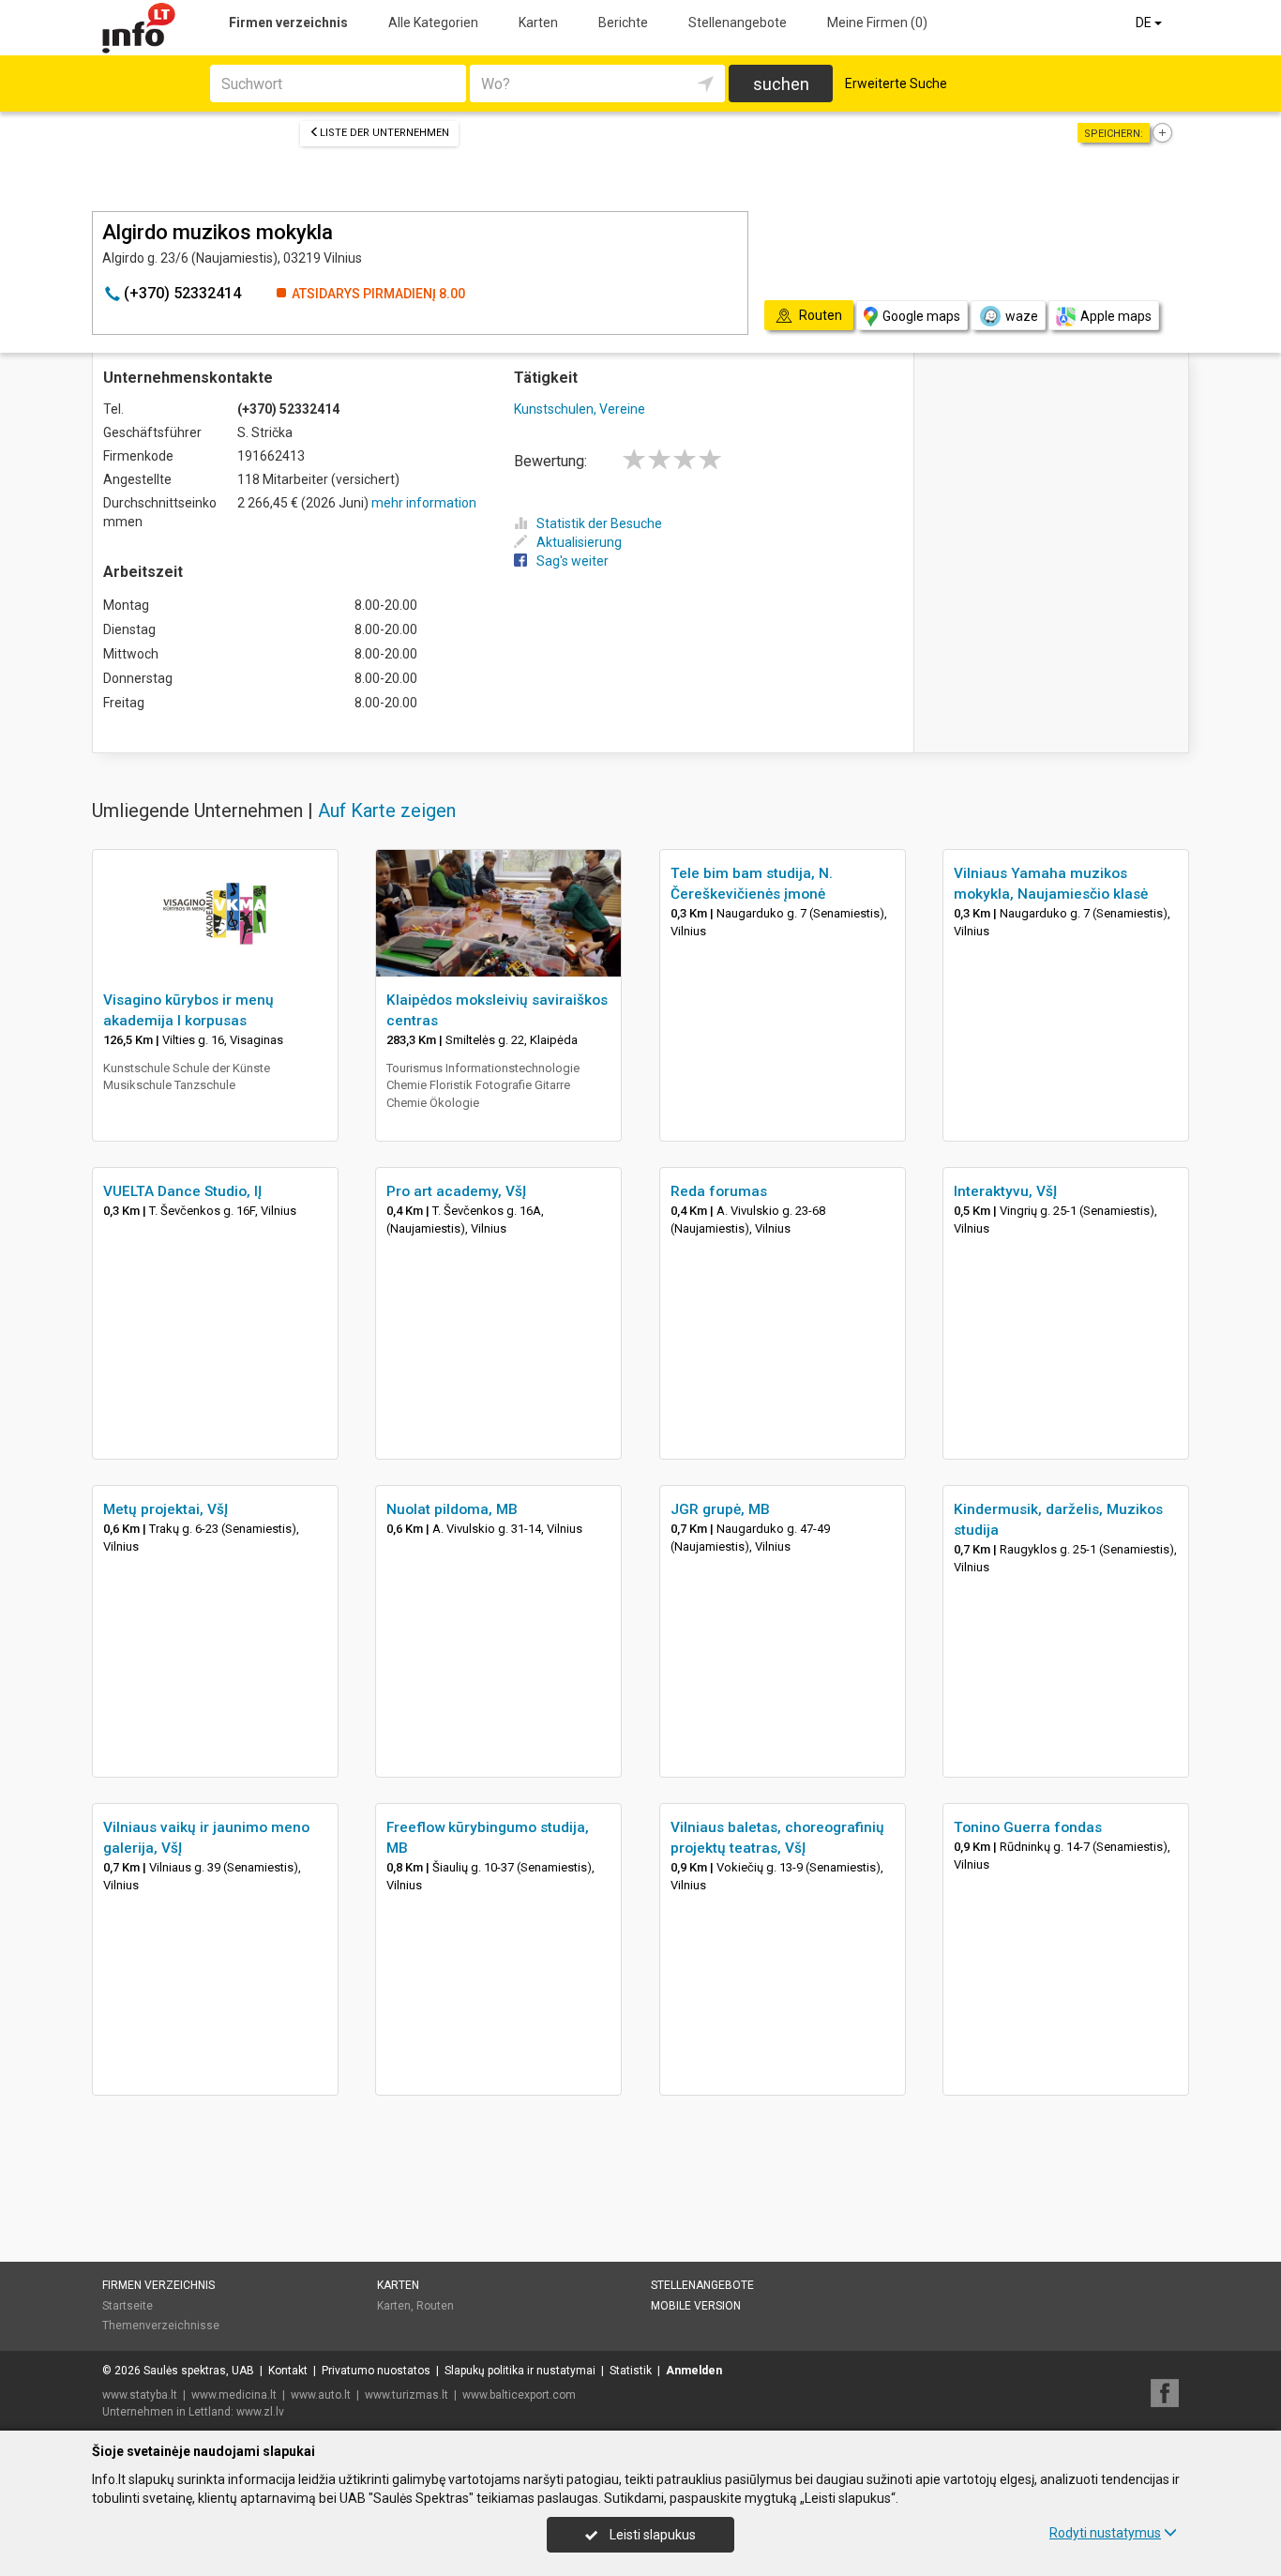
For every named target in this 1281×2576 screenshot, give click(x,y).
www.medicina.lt (234, 2395)
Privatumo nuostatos (376, 2371)
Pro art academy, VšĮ (456, 1191)
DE (1145, 23)
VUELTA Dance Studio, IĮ (182, 1191)
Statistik (631, 2371)
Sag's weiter (573, 561)
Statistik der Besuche (599, 523)
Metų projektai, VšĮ (166, 1509)
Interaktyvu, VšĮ (1005, 1191)
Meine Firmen (877, 23)
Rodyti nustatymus (1105, 2533)
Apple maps (1116, 316)
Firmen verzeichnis (288, 23)
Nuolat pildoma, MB (452, 1509)
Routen (435, 2306)
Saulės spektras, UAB (199, 2371)
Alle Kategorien (433, 23)
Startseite (128, 2306)
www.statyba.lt (140, 2395)
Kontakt (288, 2371)
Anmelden (694, 2371)
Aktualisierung (579, 542)
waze (1022, 316)
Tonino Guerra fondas (1028, 1827)
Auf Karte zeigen (387, 811)
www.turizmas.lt (407, 2395)
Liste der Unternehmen (384, 133)
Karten (538, 23)
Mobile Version (696, 2306)
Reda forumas (719, 1191)
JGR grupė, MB (720, 1509)
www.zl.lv (260, 2412)
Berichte (623, 23)
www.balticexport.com (519, 2395)
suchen (781, 84)
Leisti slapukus (651, 2535)
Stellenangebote (738, 23)
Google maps (921, 316)
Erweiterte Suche (896, 83)
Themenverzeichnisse (161, 2326)
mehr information (424, 503)
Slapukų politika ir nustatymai (520, 2371)
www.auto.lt (321, 2395)
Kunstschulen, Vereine (580, 409)
